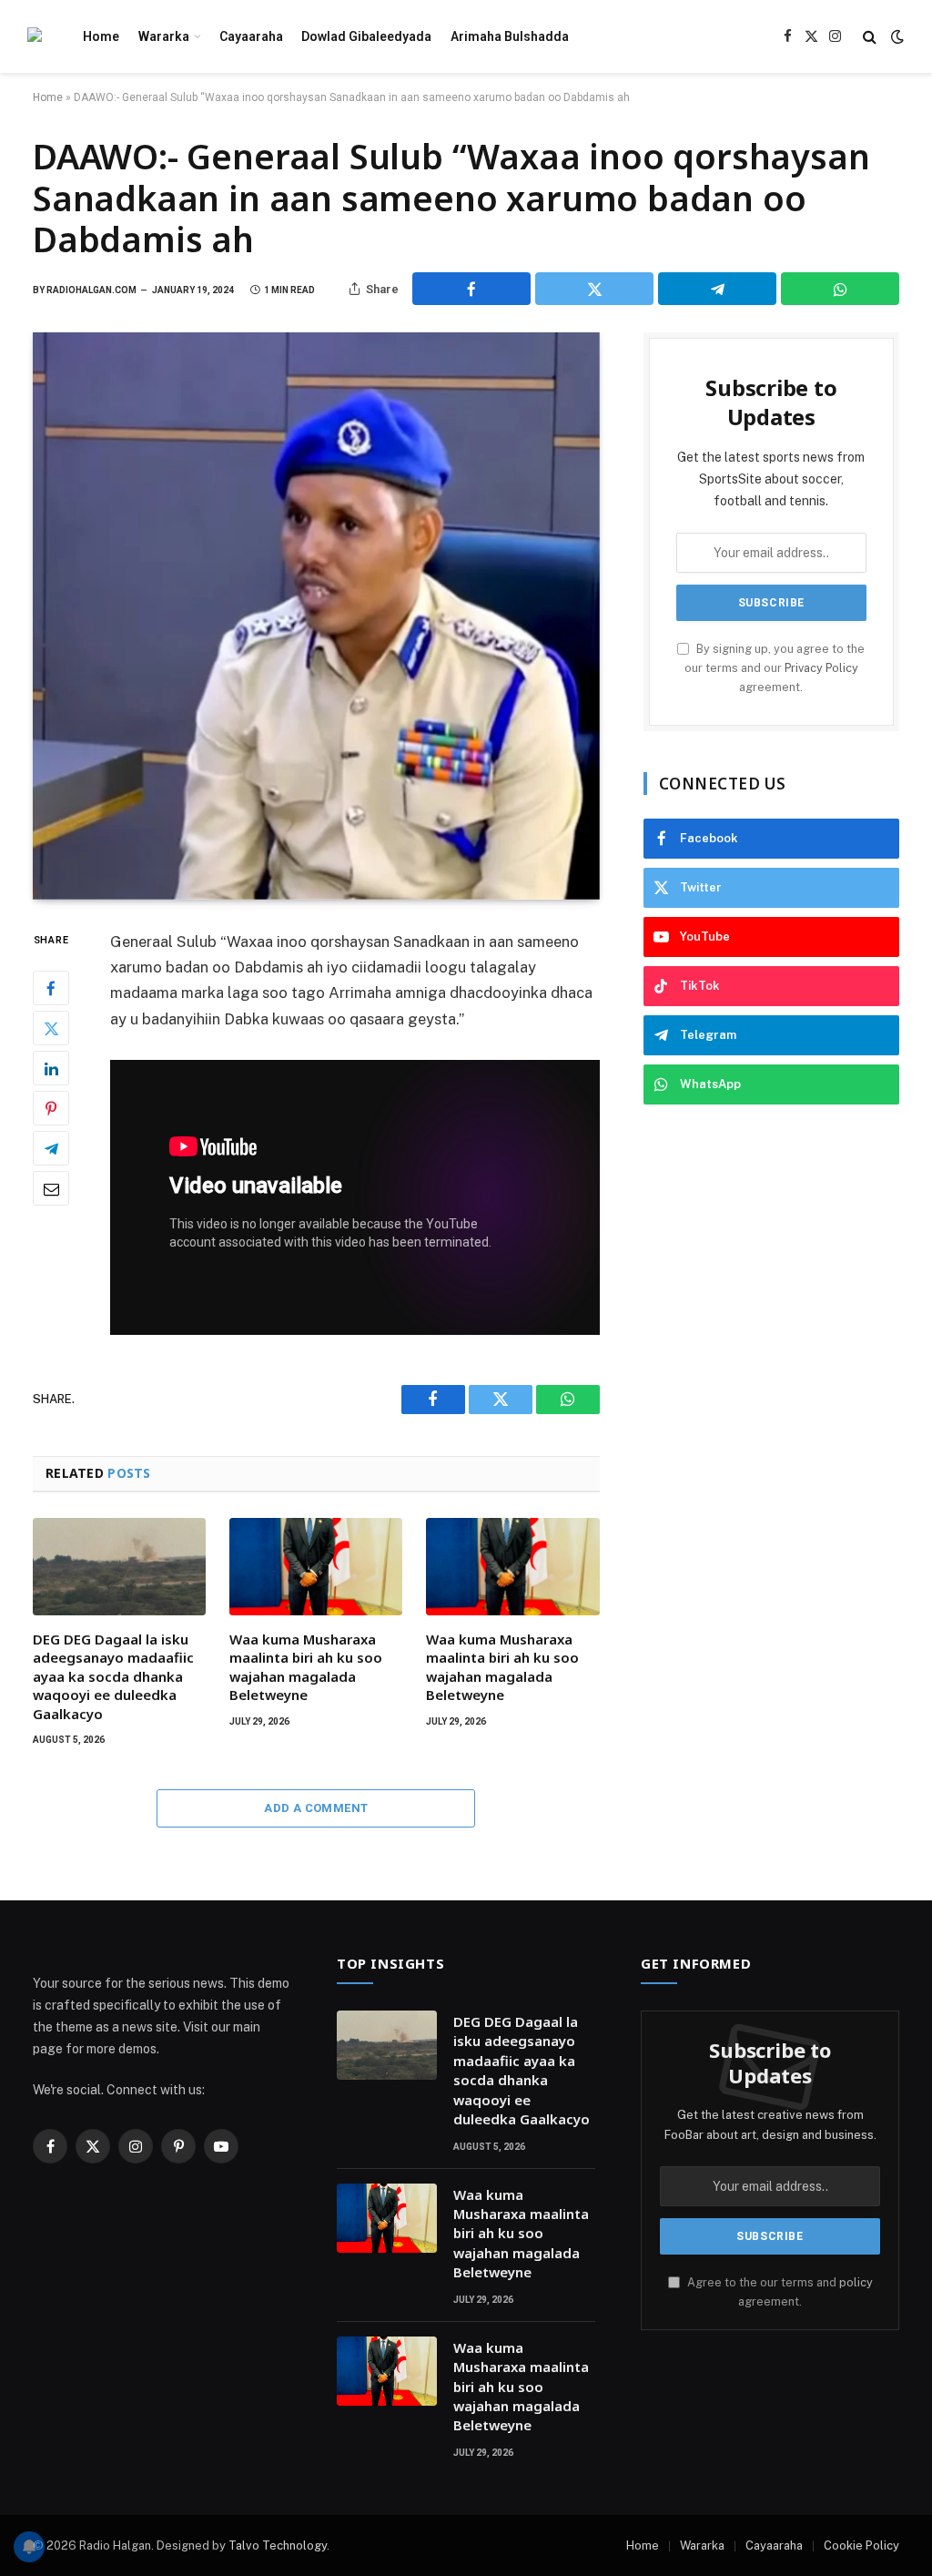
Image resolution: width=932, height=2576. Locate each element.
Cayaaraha (251, 36)
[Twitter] (51, 1028)
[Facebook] (51, 988)
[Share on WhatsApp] (840, 289)
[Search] (870, 37)
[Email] (51, 1188)
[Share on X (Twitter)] (594, 289)
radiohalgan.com (91, 290)
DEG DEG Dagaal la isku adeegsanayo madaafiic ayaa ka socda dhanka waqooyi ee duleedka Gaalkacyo (113, 1676)
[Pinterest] (51, 1108)
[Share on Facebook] (471, 289)
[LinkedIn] (51, 1068)
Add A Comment (316, 1808)
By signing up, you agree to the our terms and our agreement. (775, 668)
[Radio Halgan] (35, 37)
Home (101, 36)
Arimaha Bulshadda (510, 36)
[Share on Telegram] (717, 289)
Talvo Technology (278, 2545)
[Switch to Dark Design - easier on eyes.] (896, 36)
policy (856, 2282)
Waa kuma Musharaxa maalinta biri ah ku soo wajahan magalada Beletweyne (306, 1667)
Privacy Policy (821, 668)
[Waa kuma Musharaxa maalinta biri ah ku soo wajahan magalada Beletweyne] (316, 1567)
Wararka (164, 36)
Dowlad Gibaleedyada (366, 36)
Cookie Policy (861, 2545)
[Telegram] (51, 1148)
